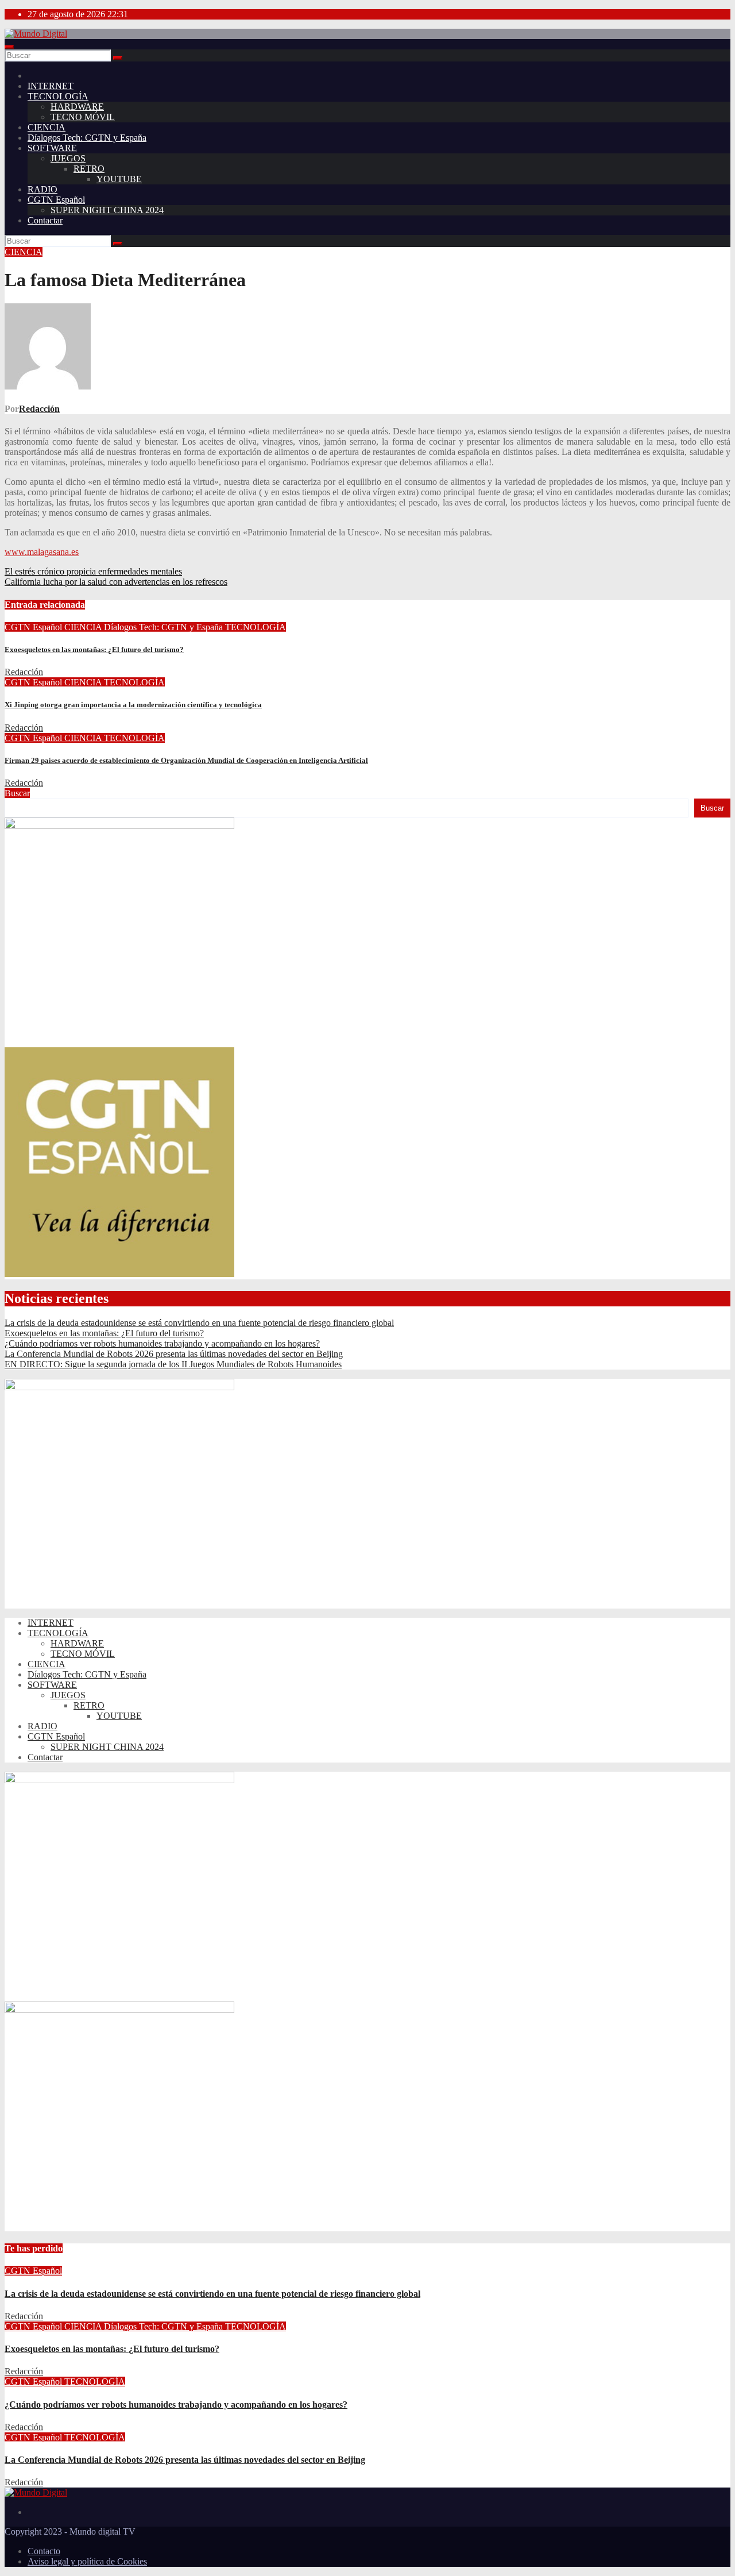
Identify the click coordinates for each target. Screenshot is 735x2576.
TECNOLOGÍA (58, 96)
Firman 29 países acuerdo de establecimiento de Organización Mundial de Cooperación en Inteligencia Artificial (186, 760)
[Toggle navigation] (9, 47)
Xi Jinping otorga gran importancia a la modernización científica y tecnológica (133, 705)
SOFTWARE (52, 148)
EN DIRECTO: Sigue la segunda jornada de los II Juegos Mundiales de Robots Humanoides (173, 1364)
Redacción (39, 409)
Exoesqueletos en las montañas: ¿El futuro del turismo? (94, 649)
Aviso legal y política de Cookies (87, 2561)
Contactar (45, 220)
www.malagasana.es (42, 552)
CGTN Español (56, 200)
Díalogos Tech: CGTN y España (87, 138)
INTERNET (51, 86)
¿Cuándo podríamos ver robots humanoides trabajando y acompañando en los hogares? (162, 1343)
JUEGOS (68, 158)
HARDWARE (77, 107)
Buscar (17, 793)
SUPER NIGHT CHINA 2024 (107, 210)
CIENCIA (47, 127)
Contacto (44, 2551)
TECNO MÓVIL (83, 117)
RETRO (89, 169)
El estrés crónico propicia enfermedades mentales (93, 571)
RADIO (42, 189)
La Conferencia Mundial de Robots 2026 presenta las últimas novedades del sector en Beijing (174, 1354)
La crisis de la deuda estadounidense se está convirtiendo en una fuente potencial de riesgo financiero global (199, 1323)
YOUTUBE (119, 179)
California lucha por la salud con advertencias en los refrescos (116, 582)
